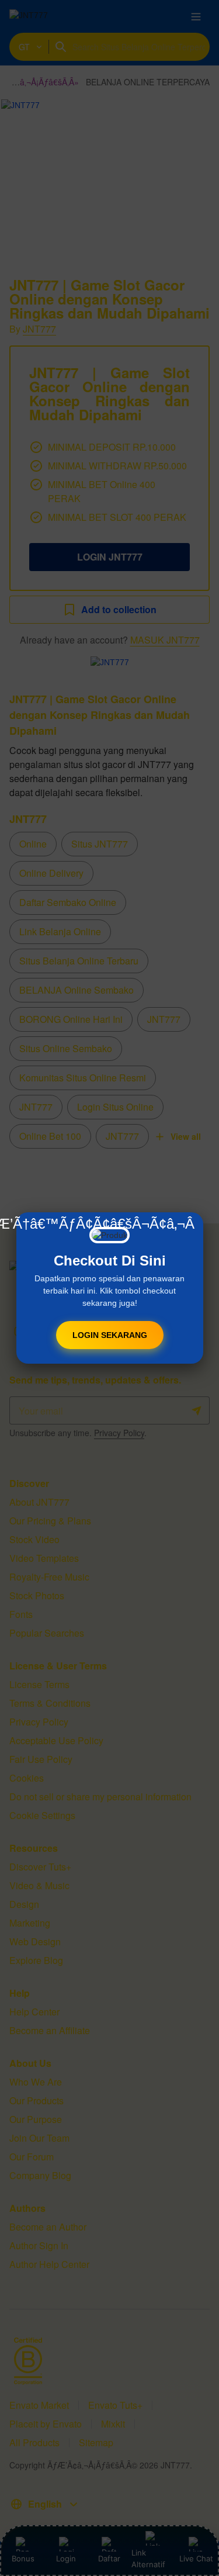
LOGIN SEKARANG (110, 1335)
